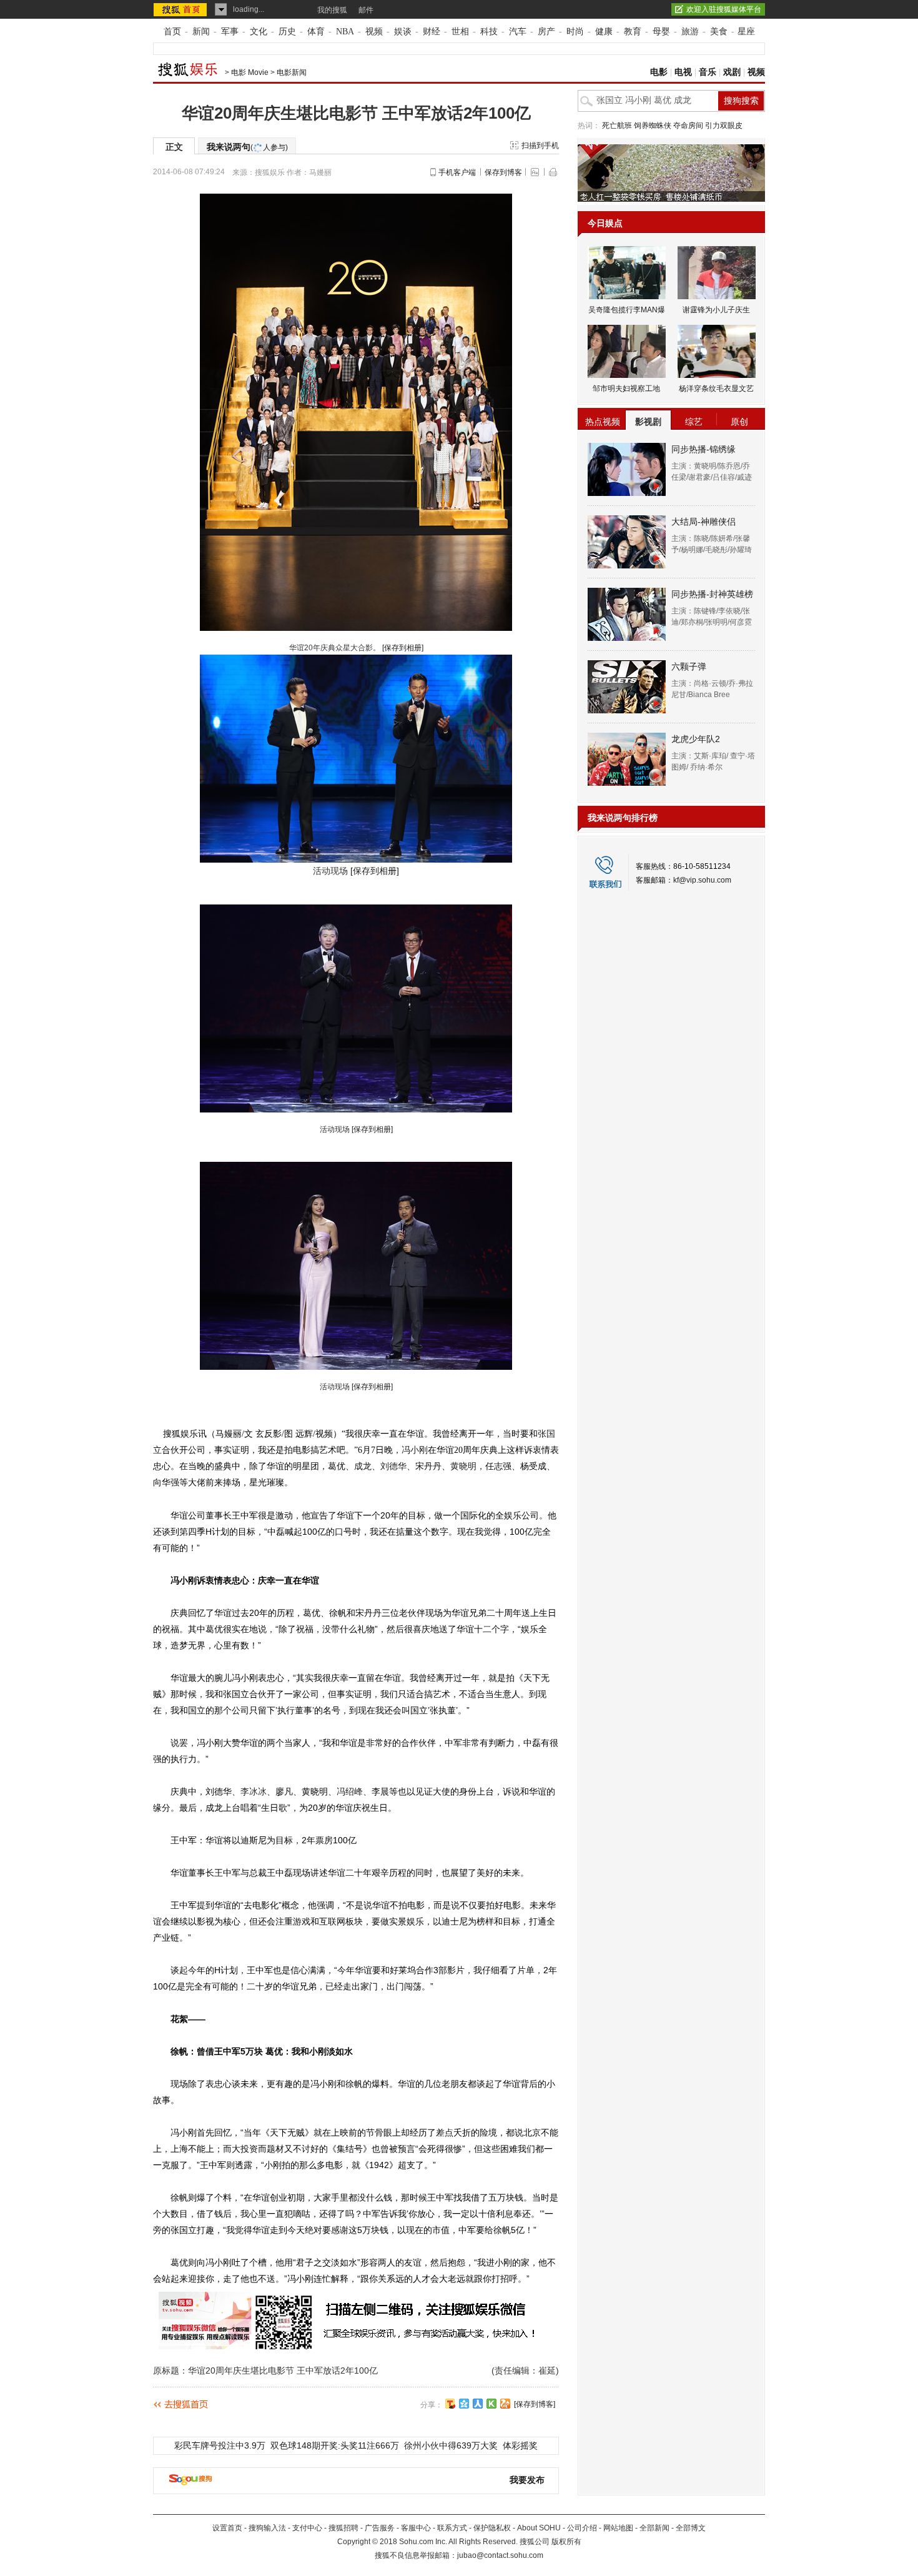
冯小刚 (415, 1450)
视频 (374, 32)
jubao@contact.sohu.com (500, 2555)
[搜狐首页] (181, 9)
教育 (633, 32)
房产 (546, 32)
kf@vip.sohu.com (702, 880)
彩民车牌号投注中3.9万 (220, 2445)
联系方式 (452, 2528)
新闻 (201, 32)
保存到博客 (503, 172)
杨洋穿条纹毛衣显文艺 (716, 389)
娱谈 (403, 32)
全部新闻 (654, 2528)
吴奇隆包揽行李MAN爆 (627, 310)
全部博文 (691, 2528)
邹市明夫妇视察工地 (626, 389)
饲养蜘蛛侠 (653, 126)
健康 (604, 32)
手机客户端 (457, 172)
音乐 (708, 72)
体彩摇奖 (520, 2445)
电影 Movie (250, 72)
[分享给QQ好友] (464, 2404)
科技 (489, 32)
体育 (316, 32)
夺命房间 (688, 126)
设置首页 (227, 2528)
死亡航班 (617, 126)
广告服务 (380, 2528)
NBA (345, 32)
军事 (230, 32)
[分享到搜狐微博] (450, 2404)
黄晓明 (463, 1466)
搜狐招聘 (343, 2528)
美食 (719, 32)
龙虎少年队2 (696, 739)
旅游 (690, 32)
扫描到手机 (540, 146)
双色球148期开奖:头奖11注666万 (335, 2445)
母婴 (661, 32)
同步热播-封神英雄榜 (712, 594)
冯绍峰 (350, 1791)
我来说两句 (247, 147)
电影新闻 (292, 72)
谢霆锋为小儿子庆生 (716, 310)
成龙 (363, 1466)
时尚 (575, 32)
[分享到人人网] (478, 2404)
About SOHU (539, 2528)
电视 (683, 72)
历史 (287, 32)
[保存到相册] (403, 648)
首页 (172, 32)
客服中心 (416, 2528)
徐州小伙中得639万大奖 (451, 2445)
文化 (259, 32)
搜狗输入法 (267, 2528)
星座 (746, 32)
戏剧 (732, 72)
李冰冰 (254, 1791)
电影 (659, 72)
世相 (460, 32)
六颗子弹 (689, 666)
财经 (432, 32)
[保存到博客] (535, 2404)
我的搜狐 (332, 10)
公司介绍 (582, 2528)
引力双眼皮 (724, 126)
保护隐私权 (492, 2528)
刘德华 (393, 1466)
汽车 (518, 32)
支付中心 (307, 2528)
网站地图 (618, 2528)
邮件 (366, 10)
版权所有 (566, 2542)
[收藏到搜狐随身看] (491, 2404)
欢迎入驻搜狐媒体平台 (724, 9)
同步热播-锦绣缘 (703, 449)
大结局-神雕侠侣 (703, 522)
